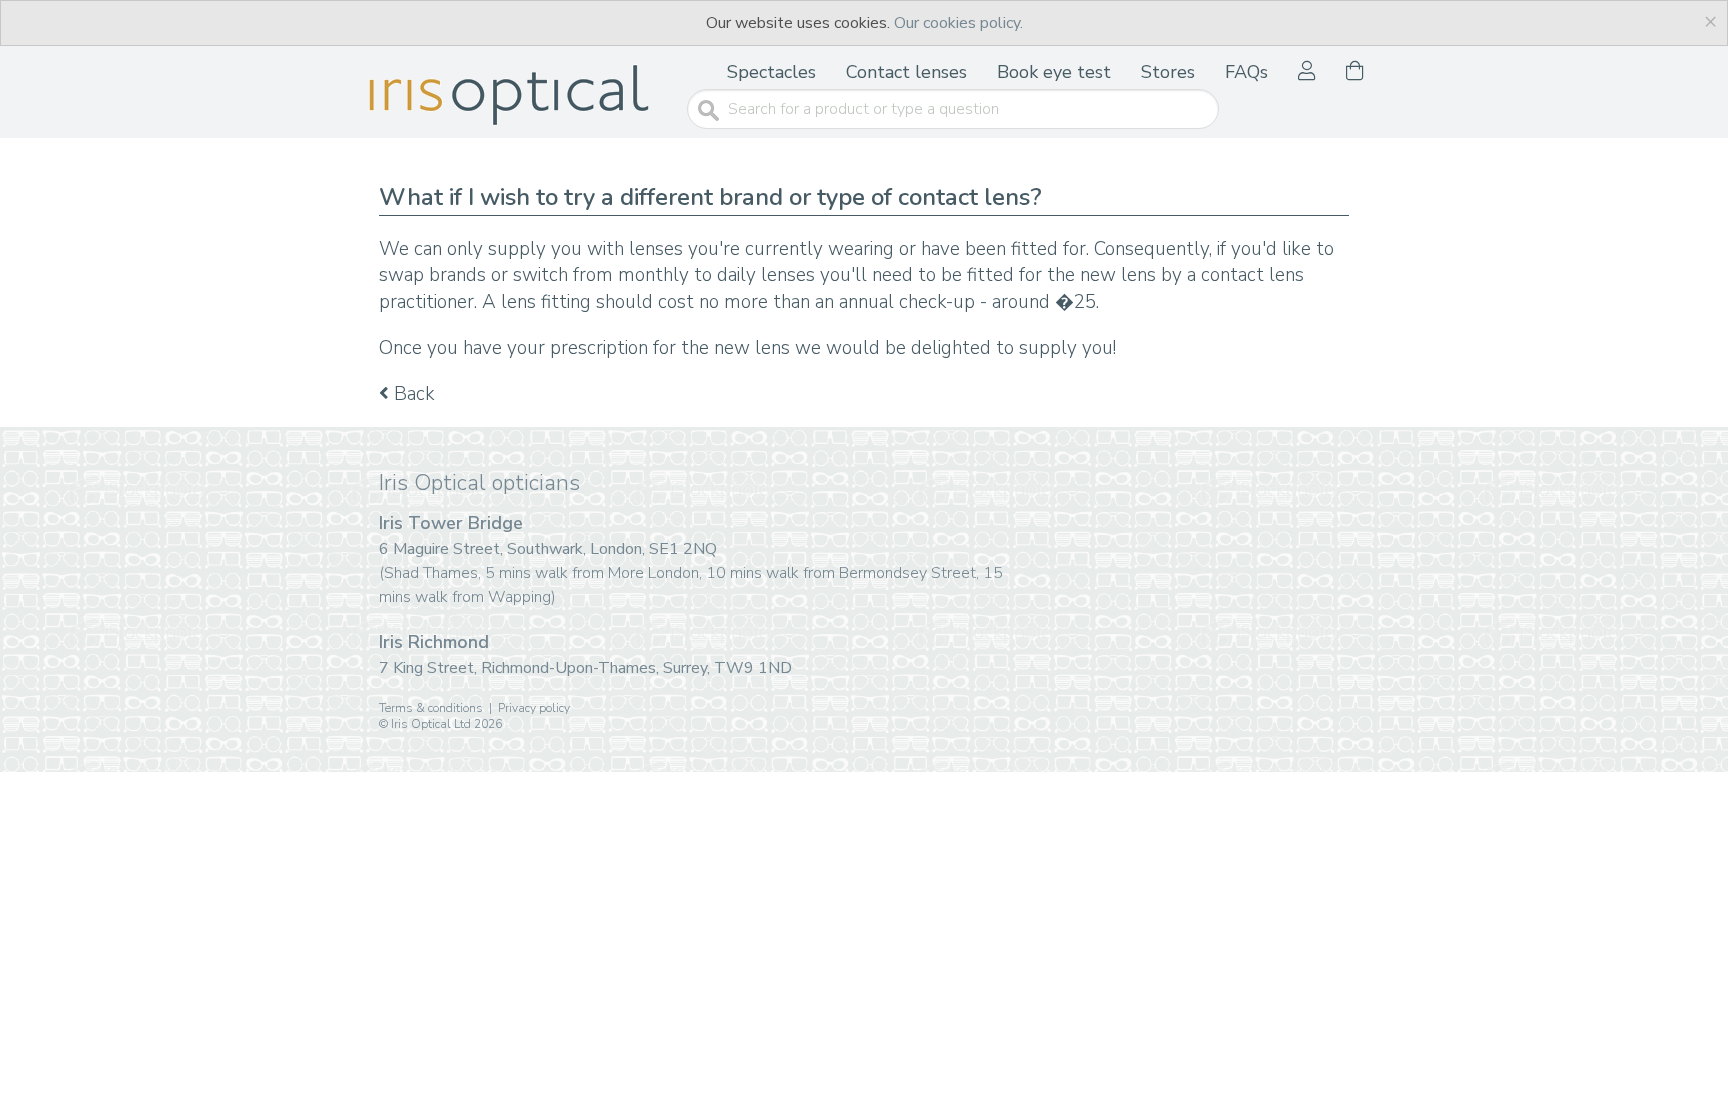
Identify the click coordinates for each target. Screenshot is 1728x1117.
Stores (1168, 72)
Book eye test (1054, 72)
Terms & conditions (431, 708)
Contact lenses (906, 72)
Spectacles (771, 72)
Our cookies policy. (958, 23)
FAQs (1246, 72)
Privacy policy (534, 708)
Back (412, 394)
